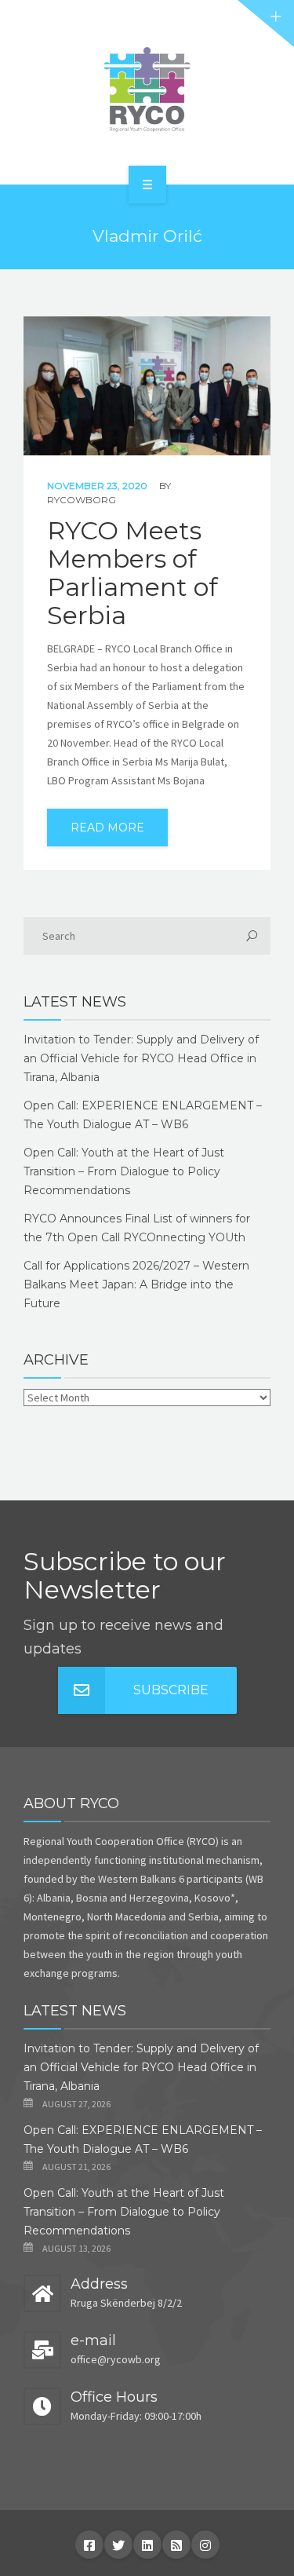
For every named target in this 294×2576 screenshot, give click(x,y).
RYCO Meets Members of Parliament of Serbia (132, 573)
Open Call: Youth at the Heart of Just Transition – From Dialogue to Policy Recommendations (124, 1171)
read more (107, 828)
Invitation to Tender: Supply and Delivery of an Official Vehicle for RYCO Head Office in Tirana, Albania (141, 1058)
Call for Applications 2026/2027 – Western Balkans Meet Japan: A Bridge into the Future (136, 1284)
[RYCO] (147, 90)
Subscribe (171, 1690)
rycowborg (82, 500)
